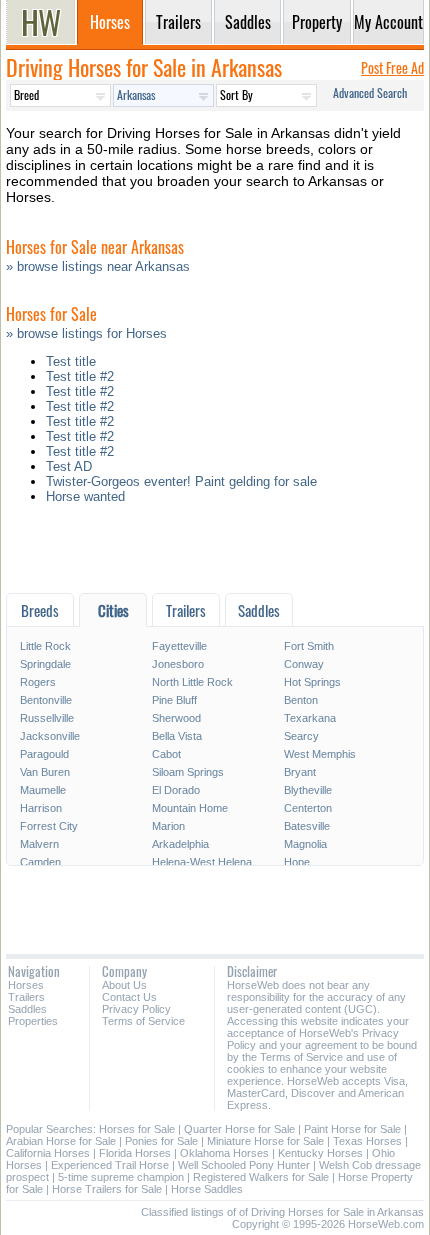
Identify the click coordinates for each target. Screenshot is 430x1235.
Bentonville (46, 700)
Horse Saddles (207, 1189)
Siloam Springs (188, 772)
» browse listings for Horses (86, 333)
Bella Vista (177, 736)
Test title (71, 361)
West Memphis (320, 754)
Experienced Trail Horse (110, 1165)
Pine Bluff (174, 700)
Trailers (26, 997)
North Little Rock (192, 682)
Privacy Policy (136, 1009)
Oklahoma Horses (224, 1153)
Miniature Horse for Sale (265, 1141)
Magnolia (305, 844)
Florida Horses (135, 1153)
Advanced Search (370, 92)
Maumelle (43, 790)
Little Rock (45, 646)
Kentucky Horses (320, 1153)
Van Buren (45, 772)
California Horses (48, 1153)
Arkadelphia (180, 844)
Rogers (38, 682)
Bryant (300, 772)
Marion (168, 826)
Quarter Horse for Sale (239, 1129)
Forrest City (49, 826)
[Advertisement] (215, 553)
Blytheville (308, 790)
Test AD (69, 466)
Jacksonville (50, 736)
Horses (26, 985)
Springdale (45, 664)
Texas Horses (367, 1141)
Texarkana (310, 718)
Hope (297, 862)
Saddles (27, 1009)
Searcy (301, 736)
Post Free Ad (392, 67)
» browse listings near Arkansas (98, 266)
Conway (304, 664)
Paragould (44, 754)
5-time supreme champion (121, 1177)
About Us (124, 985)
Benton (301, 700)
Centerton (308, 808)
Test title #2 (80, 376)
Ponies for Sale (161, 1141)
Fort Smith (309, 646)
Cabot (166, 754)
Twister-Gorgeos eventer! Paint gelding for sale (181, 481)
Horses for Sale (137, 1129)
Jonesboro (178, 664)
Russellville (47, 718)
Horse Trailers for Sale (107, 1189)
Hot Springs (312, 682)
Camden (40, 862)
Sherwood (176, 718)
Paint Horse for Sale (352, 1129)
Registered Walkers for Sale (261, 1177)
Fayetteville (179, 646)
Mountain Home (190, 808)
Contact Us (129, 997)
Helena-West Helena (202, 862)
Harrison (41, 808)
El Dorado (176, 790)
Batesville (307, 826)
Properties (33, 1021)
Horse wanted (85, 496)
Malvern (39, 844)
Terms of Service (143, 1021)
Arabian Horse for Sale (61, 1141)
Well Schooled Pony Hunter (244, 1165)
